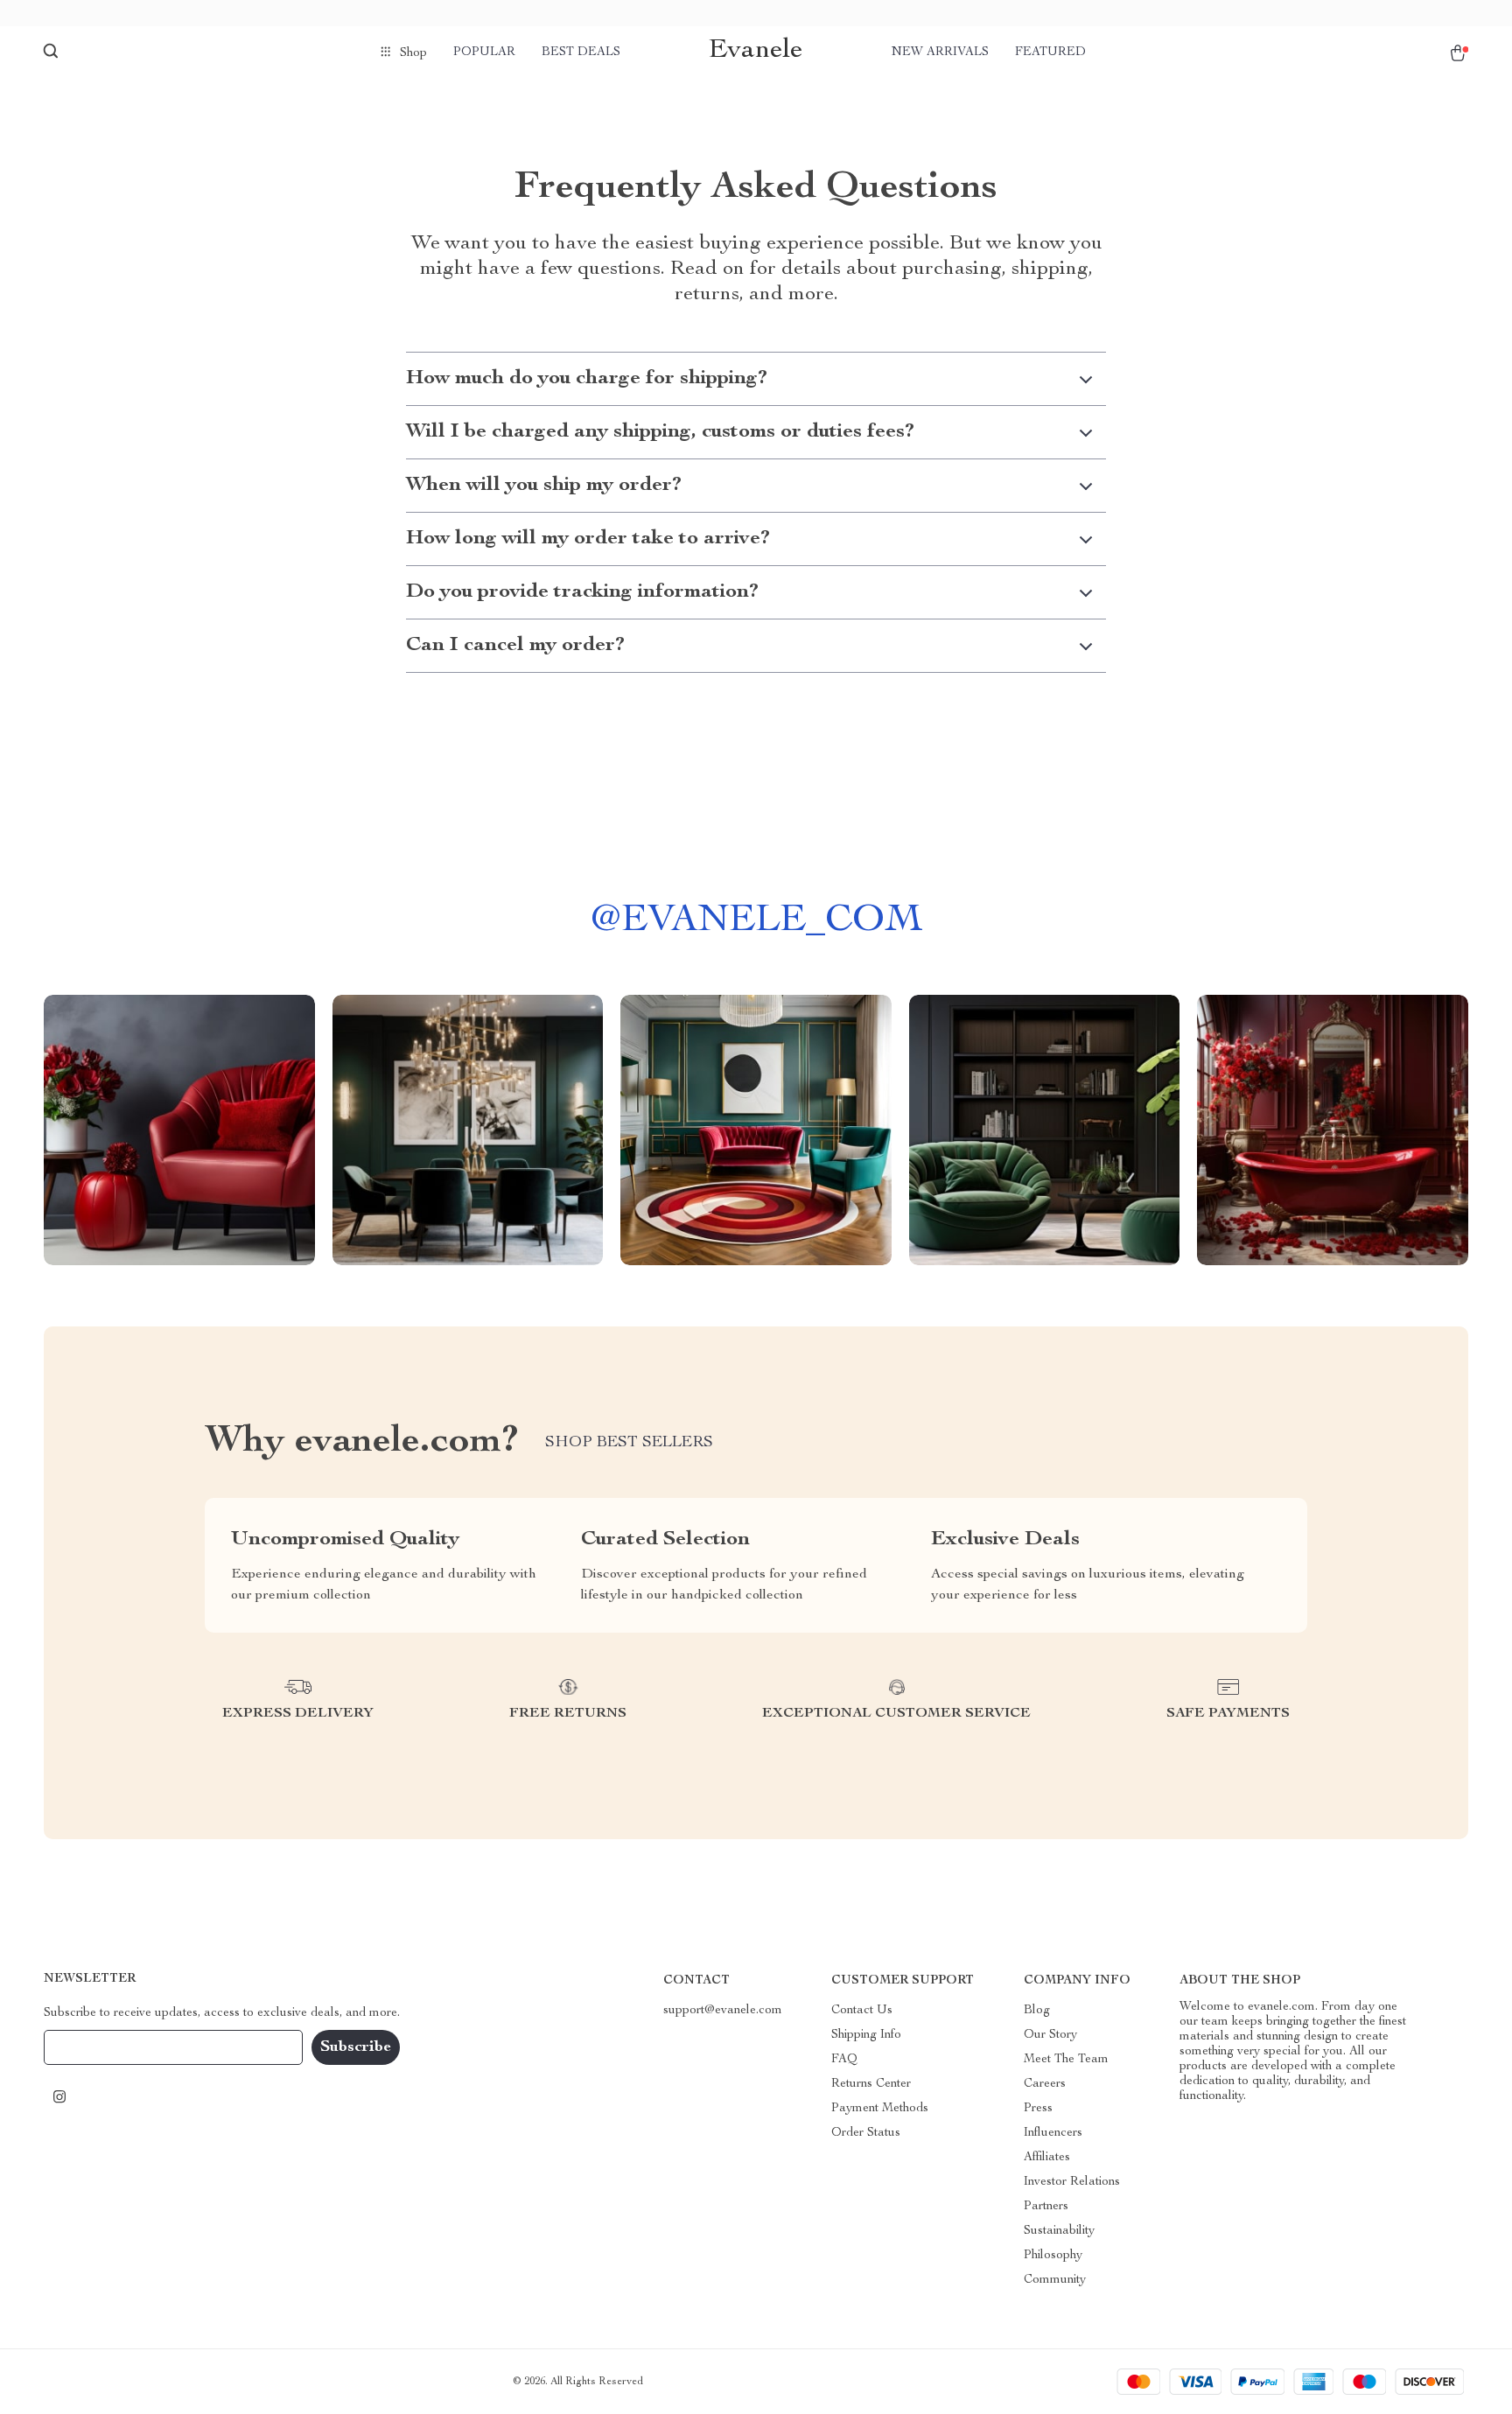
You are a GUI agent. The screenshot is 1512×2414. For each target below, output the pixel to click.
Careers (1045, 2084)
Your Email (91, 2047)
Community (1055, 2280)
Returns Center (871, 2084)
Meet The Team (1066, 2060)
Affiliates (1047, 2158)
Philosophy (1053, 2256)
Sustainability (1059, 2231)
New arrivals (940, 52)
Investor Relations (1072, 2182)
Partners (1046, 2207)
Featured (1050, 52)
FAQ (844, 2060)
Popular (484, 52)
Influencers (1053, 2133)
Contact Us (862, 2011)
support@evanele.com (723, 2011)
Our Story (1050, 2035)
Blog (1037, 2011)
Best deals (581, 52)
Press (1038, 2109)
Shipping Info (866, 2035)
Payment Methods (880, 2109)
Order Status (866, 2133)
